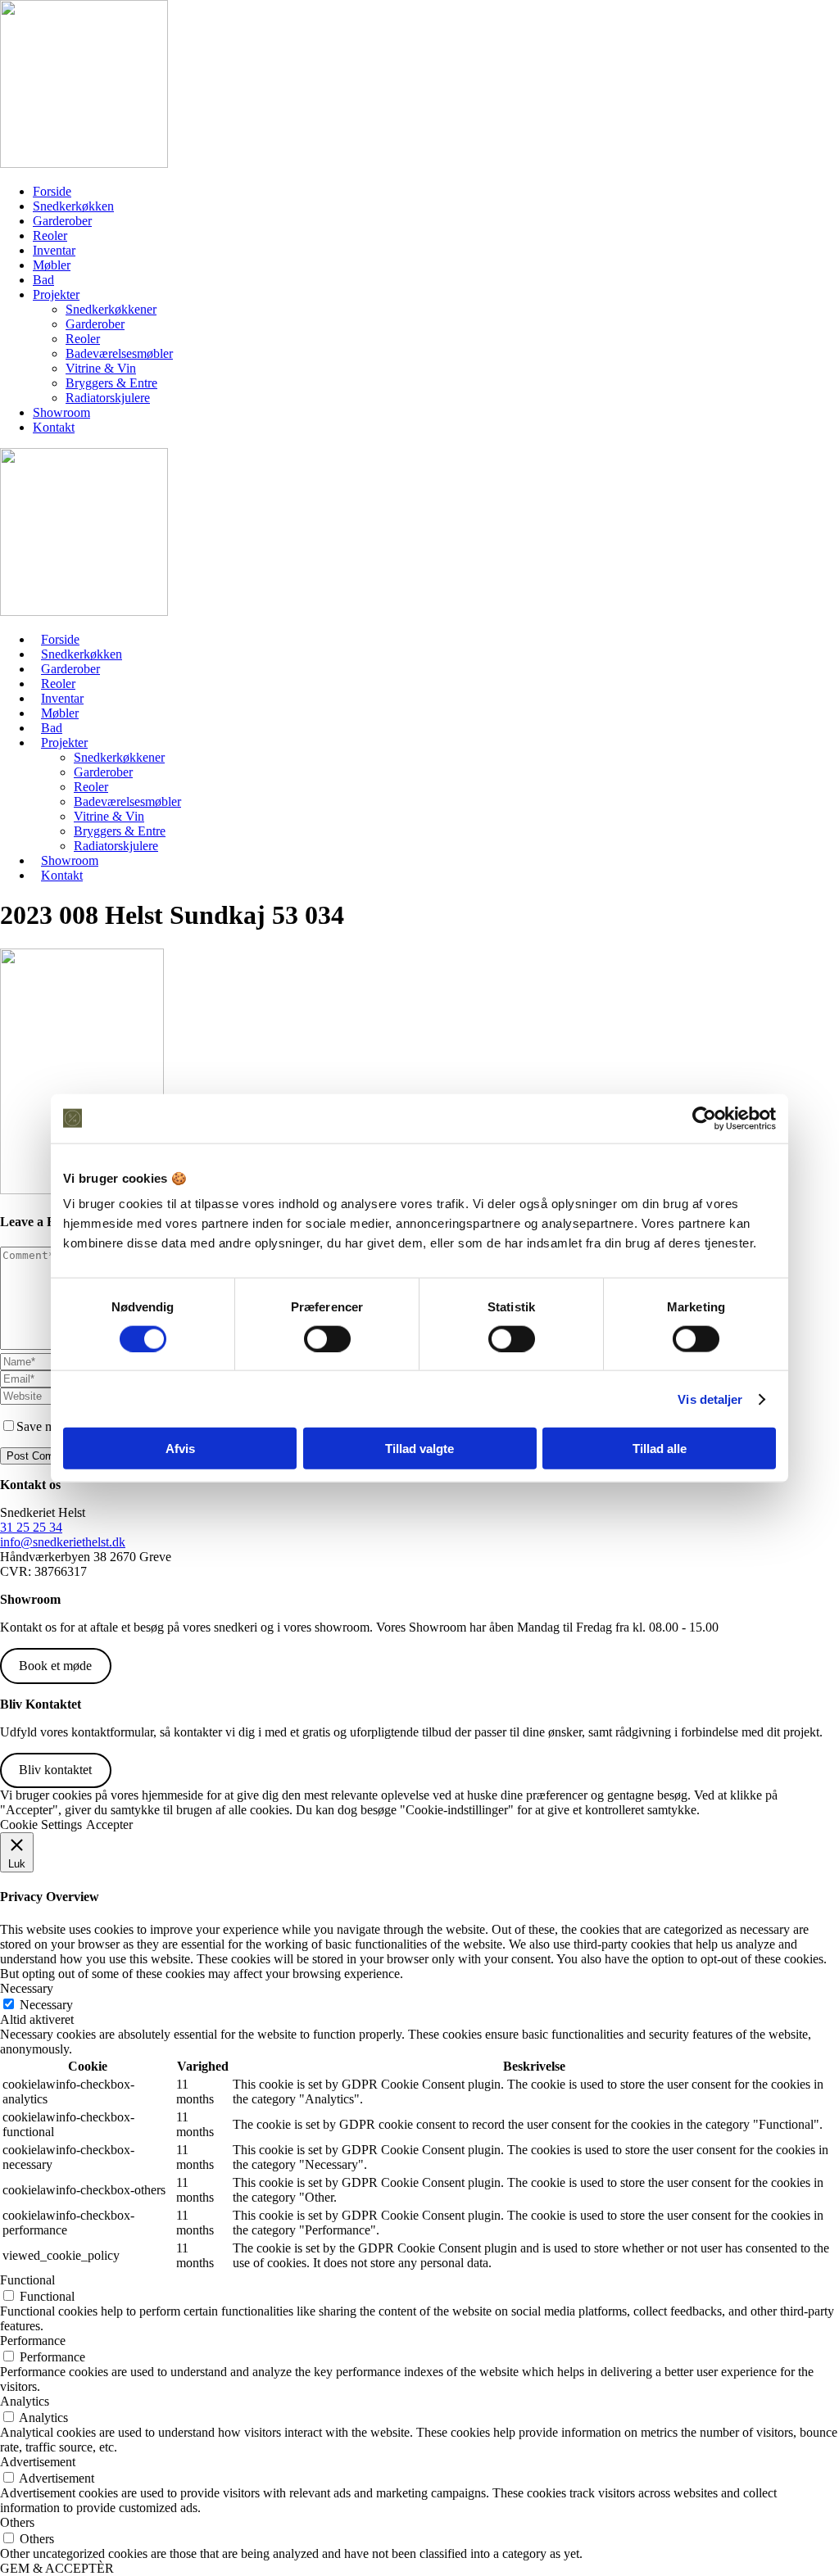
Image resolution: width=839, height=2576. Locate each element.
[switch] (327, 1338)
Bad (43, 280)
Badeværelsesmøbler (119, 353)
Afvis (180, 1449)
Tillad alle (660, 1449)
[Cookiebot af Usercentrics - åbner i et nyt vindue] (704, 1118)
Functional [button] (27, 2280)
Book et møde (55, 1666)
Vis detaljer (710, 1399)
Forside (52, 191)
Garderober (62, 221)
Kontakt (54, 427)
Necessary (46, 2005)
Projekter (56, 294)
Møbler (52, 265)
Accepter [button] (109, 1824)
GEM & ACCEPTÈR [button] (57, 2568)
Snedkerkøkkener (111, 309)
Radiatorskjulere (108, 398)
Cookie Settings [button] (41, 1824)
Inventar (54, 250)
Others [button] (17, 2522)
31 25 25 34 (31, 1527)
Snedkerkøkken (73, 206)
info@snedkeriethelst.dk (63, 1542)
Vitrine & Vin (101, 368)
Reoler (50, 235)
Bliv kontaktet (55, 1770)
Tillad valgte (419, 1449)
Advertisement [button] (38, 2462)
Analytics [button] (25, 2401)
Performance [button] (33, 2341)
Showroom (61, 412)
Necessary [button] (27, 1988)
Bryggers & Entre (111, 383)
